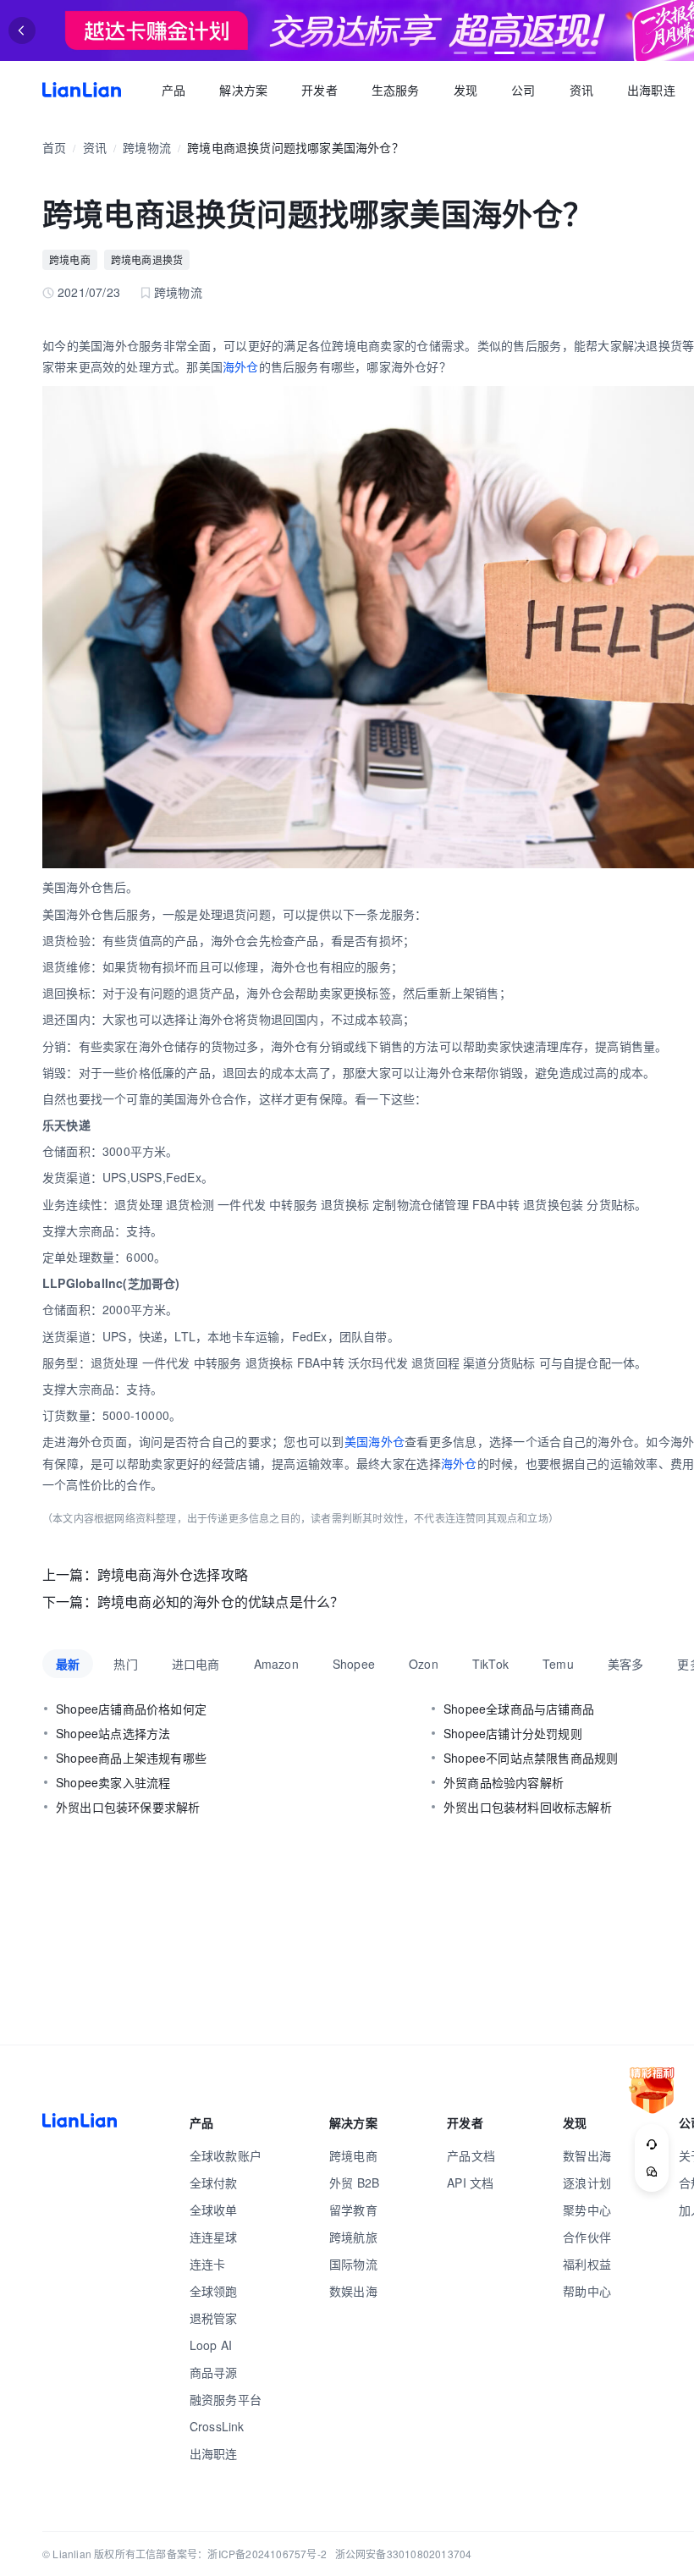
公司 (523, 90)
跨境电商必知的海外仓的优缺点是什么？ (221, 1602)
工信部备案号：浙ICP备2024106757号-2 (231, 2554)
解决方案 (243, 90)
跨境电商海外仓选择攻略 (173, 1574)
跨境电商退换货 (147, 259)
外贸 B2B (354, 2182)
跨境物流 (147, 147)
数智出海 (587, 2155)
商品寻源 (214, 2372)
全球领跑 (214, 2291)
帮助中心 (587, 2291)
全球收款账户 (226, 2155)
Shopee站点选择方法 (113, 1733)
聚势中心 (587, 2210)
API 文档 (470, 2182)
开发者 (319, 90)
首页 (82, 90)
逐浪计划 (587, 2182)
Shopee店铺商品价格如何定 (131, 1709)
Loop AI (211, 2345)
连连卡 (208, 2264)
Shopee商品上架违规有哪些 (131, 1758)
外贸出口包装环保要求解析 (128, 1807)
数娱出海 (353, 2291)
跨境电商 (70, 259)
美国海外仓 (375, 1441)
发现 (465, 90)
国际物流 (353, 2264)
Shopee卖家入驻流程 (113, 1782)
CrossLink (217, 2426)
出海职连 (651, 90)
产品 (173, 90)
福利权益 (587, 2264)
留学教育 (353, 2210)
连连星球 (214, 2237)
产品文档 (471, 2155)
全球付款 (214, 2182)
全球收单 (214, 2210)
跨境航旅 (353, 2237)
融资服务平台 (226, 2399)
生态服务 (396, 90)
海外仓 (241, 366)
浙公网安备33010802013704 (404, 2554)
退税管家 (214, 2318)
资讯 (581, 90)
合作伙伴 (587, 2237)
